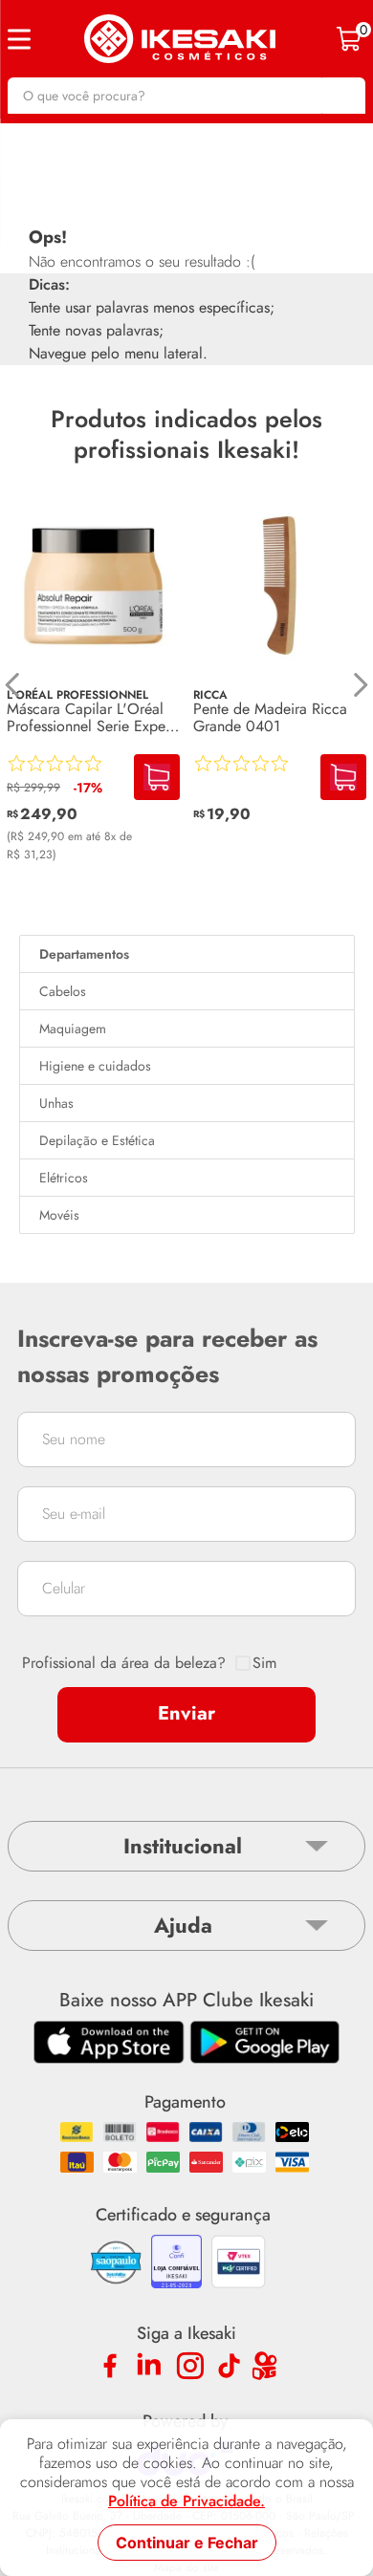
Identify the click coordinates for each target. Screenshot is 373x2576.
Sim (264, 1663)
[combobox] (186, 96)
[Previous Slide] (13, 685)
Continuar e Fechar (187, 2543)
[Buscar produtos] (341, 96)
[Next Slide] (360, 685)
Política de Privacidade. (186, 2501)
